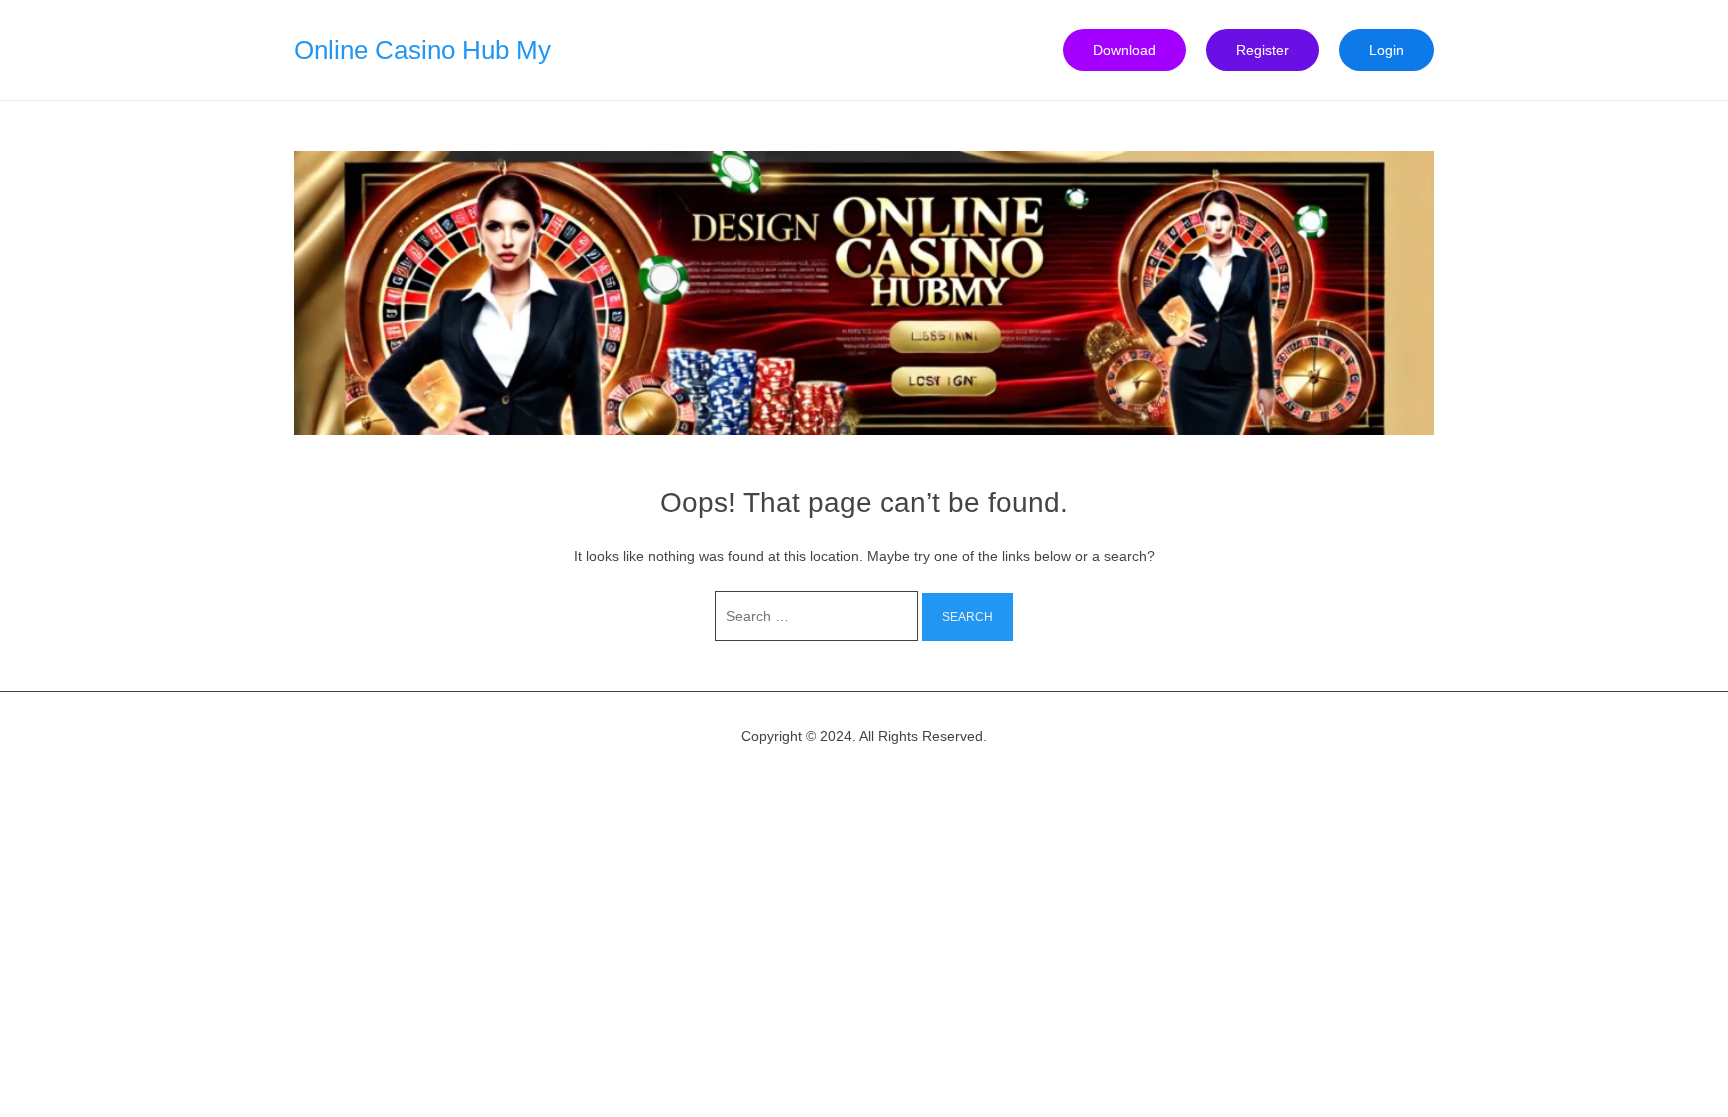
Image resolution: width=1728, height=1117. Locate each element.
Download (1124, 50)
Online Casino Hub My (422, 50)
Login (1386, 50)
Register (1262, 50)
